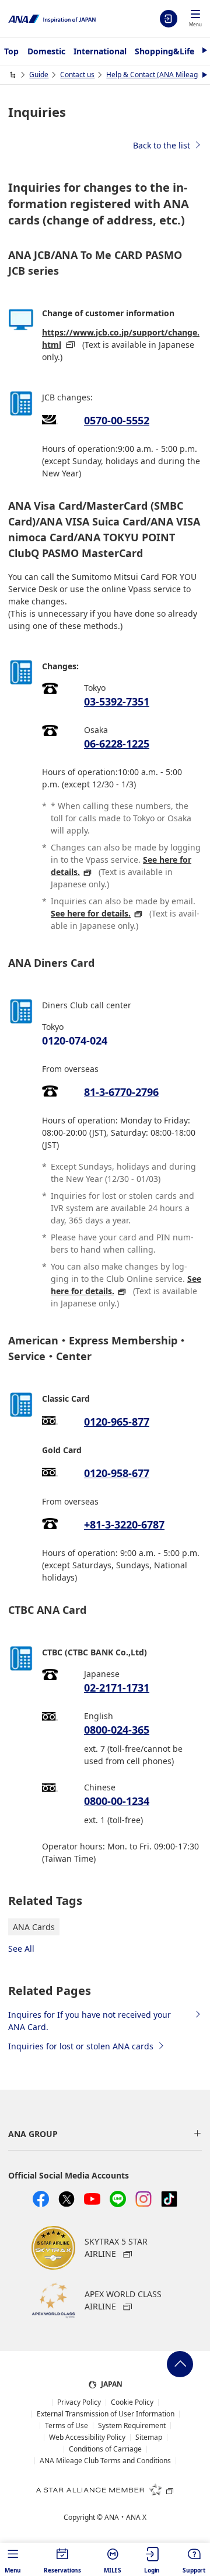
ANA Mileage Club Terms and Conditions (105, 2461)
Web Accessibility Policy (87, 2437)
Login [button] (152, 2570)
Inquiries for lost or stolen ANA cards (81, 2046)
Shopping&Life (164, 51)
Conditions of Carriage (105, 2449)
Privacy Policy (79, 2402)
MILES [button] (113, 2570)
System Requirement (132, 2426)
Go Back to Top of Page (180, 2364)
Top (11, 51)
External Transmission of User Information (106, 2414)
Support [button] (194, 2570)
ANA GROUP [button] (33, 2134)
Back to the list (162, 145)
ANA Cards (34, 1927)
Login (169, 19)
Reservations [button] (62, 2570)
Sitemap (149, 2437)
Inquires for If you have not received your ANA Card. (90, 2021)
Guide (39, 75)
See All (21, 1949)
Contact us (77, 75)
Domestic (46, 51)
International (100, 51)
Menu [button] (13, 2570)
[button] (195, 19)
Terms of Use (66, 2426)
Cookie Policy (132, 2402)
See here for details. (91, 913)
